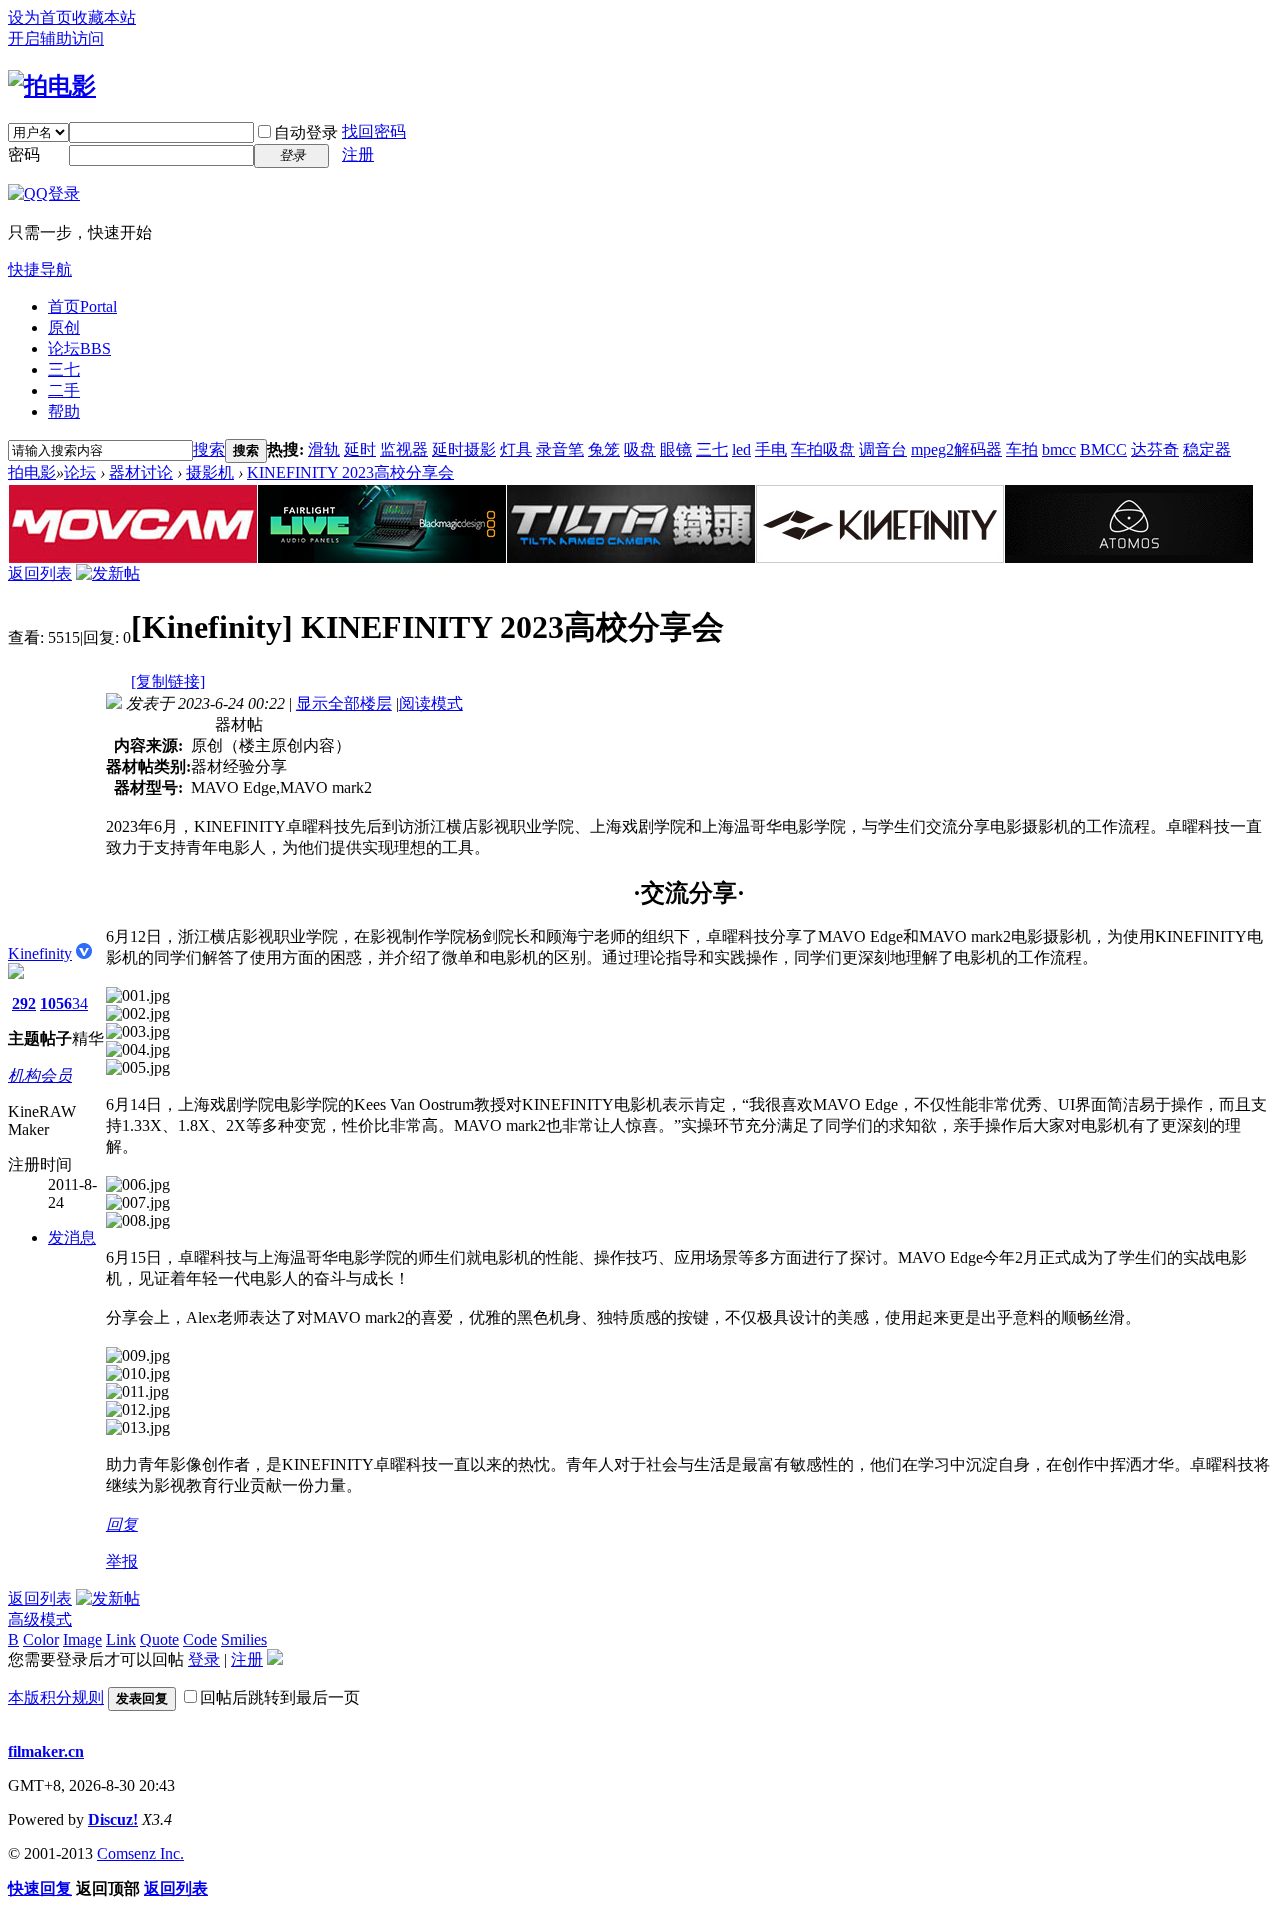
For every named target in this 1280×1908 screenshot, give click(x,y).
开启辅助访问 (56, 38)
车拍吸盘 (823, 449)
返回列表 (40, 573)
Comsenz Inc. (140, 1853)
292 (24, 1003)
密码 (24, 154)
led (741, 449)
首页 (82, 306)
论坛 (79, 348)
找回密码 (374, 131)
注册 (358, 154)
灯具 (516, 449)
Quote (159, 1639)
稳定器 (1207, 449)
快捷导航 (40, 269)
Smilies (244, 1639)
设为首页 (40, 17)
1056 (56, 1003)
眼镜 (676, 449)
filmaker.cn (46, 1751)
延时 (360, 449)
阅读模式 (431, 703)
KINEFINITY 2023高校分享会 (350, 472)
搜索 (209, 449)
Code (200, 1639)
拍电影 (32, 472)
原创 (64, 327)
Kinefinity (40, 953)
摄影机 (210, 472)
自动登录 (306, 132)
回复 (122, 1524)
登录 (204, 1659)
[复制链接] (168, 681)
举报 (122, 1561)
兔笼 (604, 449)
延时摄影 (464, 449)
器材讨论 (141, 472)
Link (121, 1639)
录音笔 (560, 449)
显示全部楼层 (344, 703)
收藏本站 (104, 17)
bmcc (1059, 449)
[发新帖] (108, 573)
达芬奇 (1155, 449)
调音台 (883, 449)
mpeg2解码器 (956, 449)
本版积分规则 (56, 1697)
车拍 (1022, 449)
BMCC (1103, 449)
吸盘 (640, 449)
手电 (771, 449)
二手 (64, 390)
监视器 (404, 449)
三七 (64, 369)
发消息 (72, 1237)
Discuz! (113, 1819)
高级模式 (40, 1619)
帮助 (64, 411)
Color (41, 1639)
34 (80, 1003)
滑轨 (324, 449)
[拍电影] (52, 86)
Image (82, 1639)
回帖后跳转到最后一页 (280, 1697)
